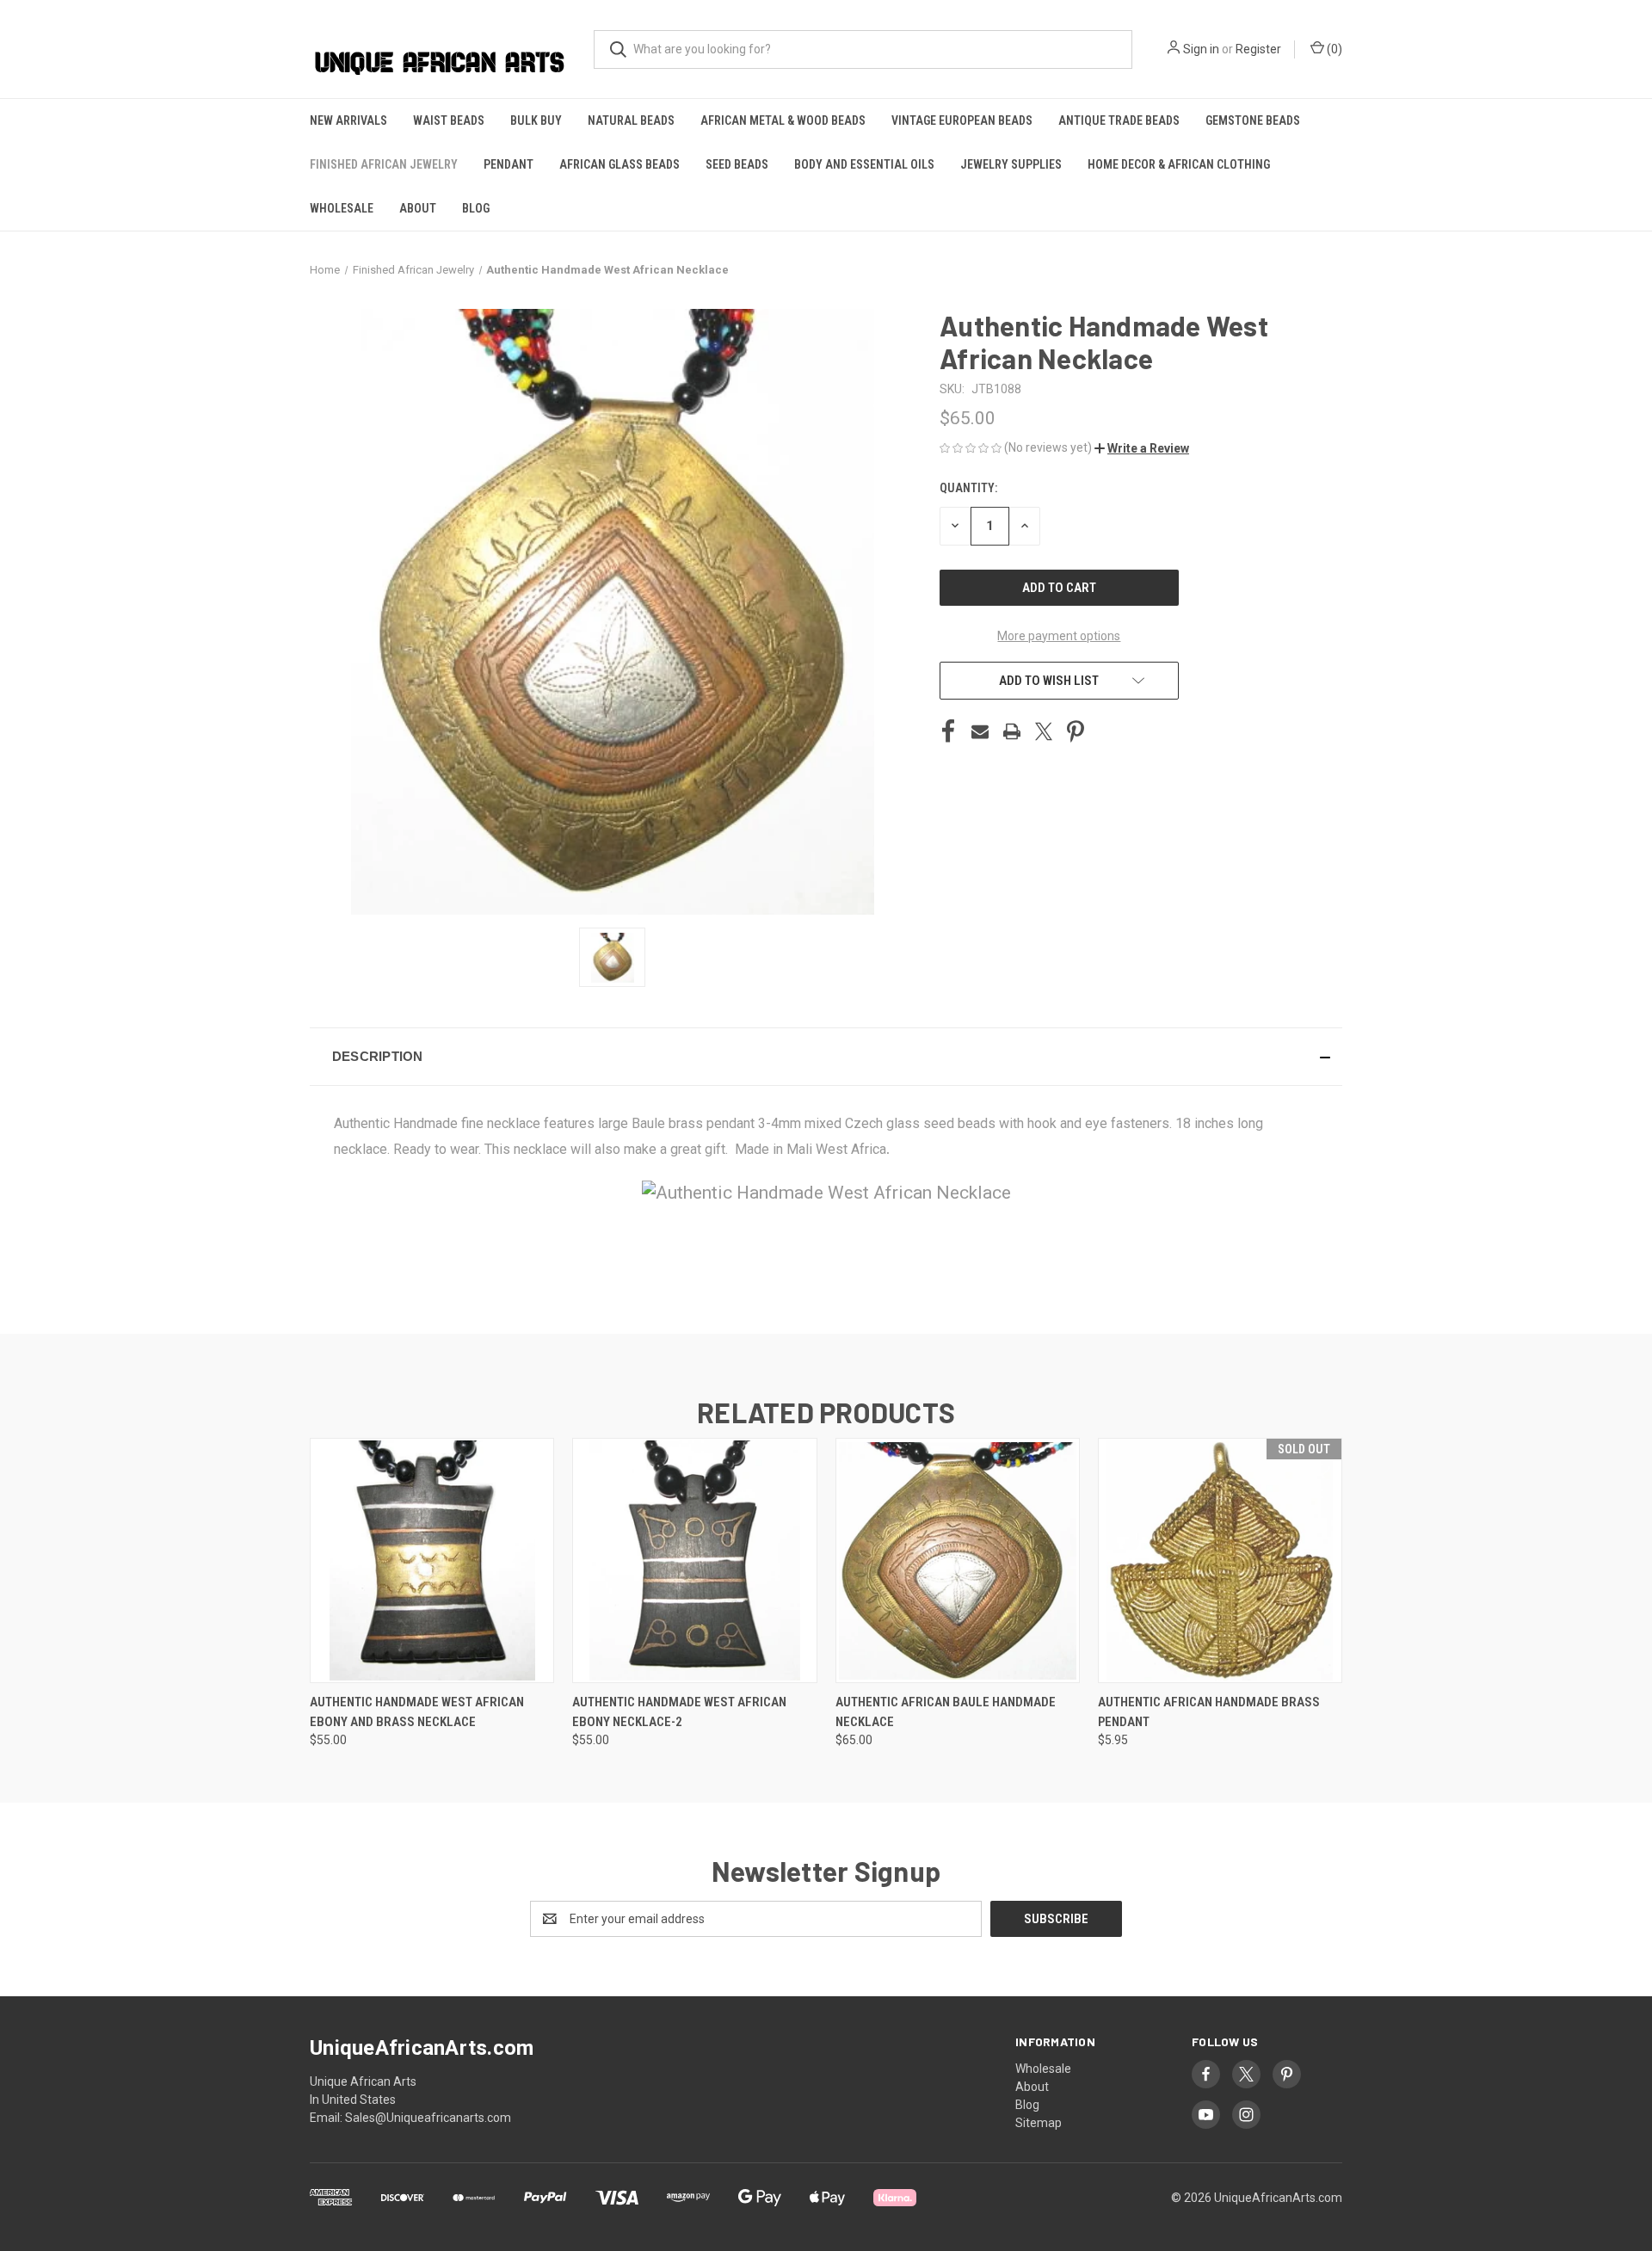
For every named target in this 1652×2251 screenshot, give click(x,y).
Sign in (1201, 49)
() (1333, 49)
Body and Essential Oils (864, 164)
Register (1258, 49)
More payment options (1059, 636)
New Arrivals (348, 120)
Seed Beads (737, 164)
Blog (476, 208)
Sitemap (1039, 2123)
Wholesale (342, 208)
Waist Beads (449, 120)
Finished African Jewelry (384, 164)
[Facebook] (948, 731)
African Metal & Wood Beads (783, 120)
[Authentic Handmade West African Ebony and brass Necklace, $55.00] (432, 1560)
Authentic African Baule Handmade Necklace (946, 1712)
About (418, 208)
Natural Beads (631, 120)
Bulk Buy (536, 120)
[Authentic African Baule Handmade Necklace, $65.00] (958, 1560)
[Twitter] (1044, 731)
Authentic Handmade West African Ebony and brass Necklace (417, 1712)
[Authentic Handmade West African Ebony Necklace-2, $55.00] (694, 1560)
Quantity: (968, 488)
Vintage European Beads (962, 120)
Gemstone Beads (1253, 120)
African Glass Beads (619, 164)
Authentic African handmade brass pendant (1209, 1712)
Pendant (509, 164)
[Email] (980, 731)
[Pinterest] (1076, 731)
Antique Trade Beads (1119, 120)
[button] (1142, 448)
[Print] (1012, 731)
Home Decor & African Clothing (1179, 164)
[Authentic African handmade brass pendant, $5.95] (1220, 1560)
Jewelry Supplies (1011, 164)
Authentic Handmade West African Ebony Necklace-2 (679, 1712)
